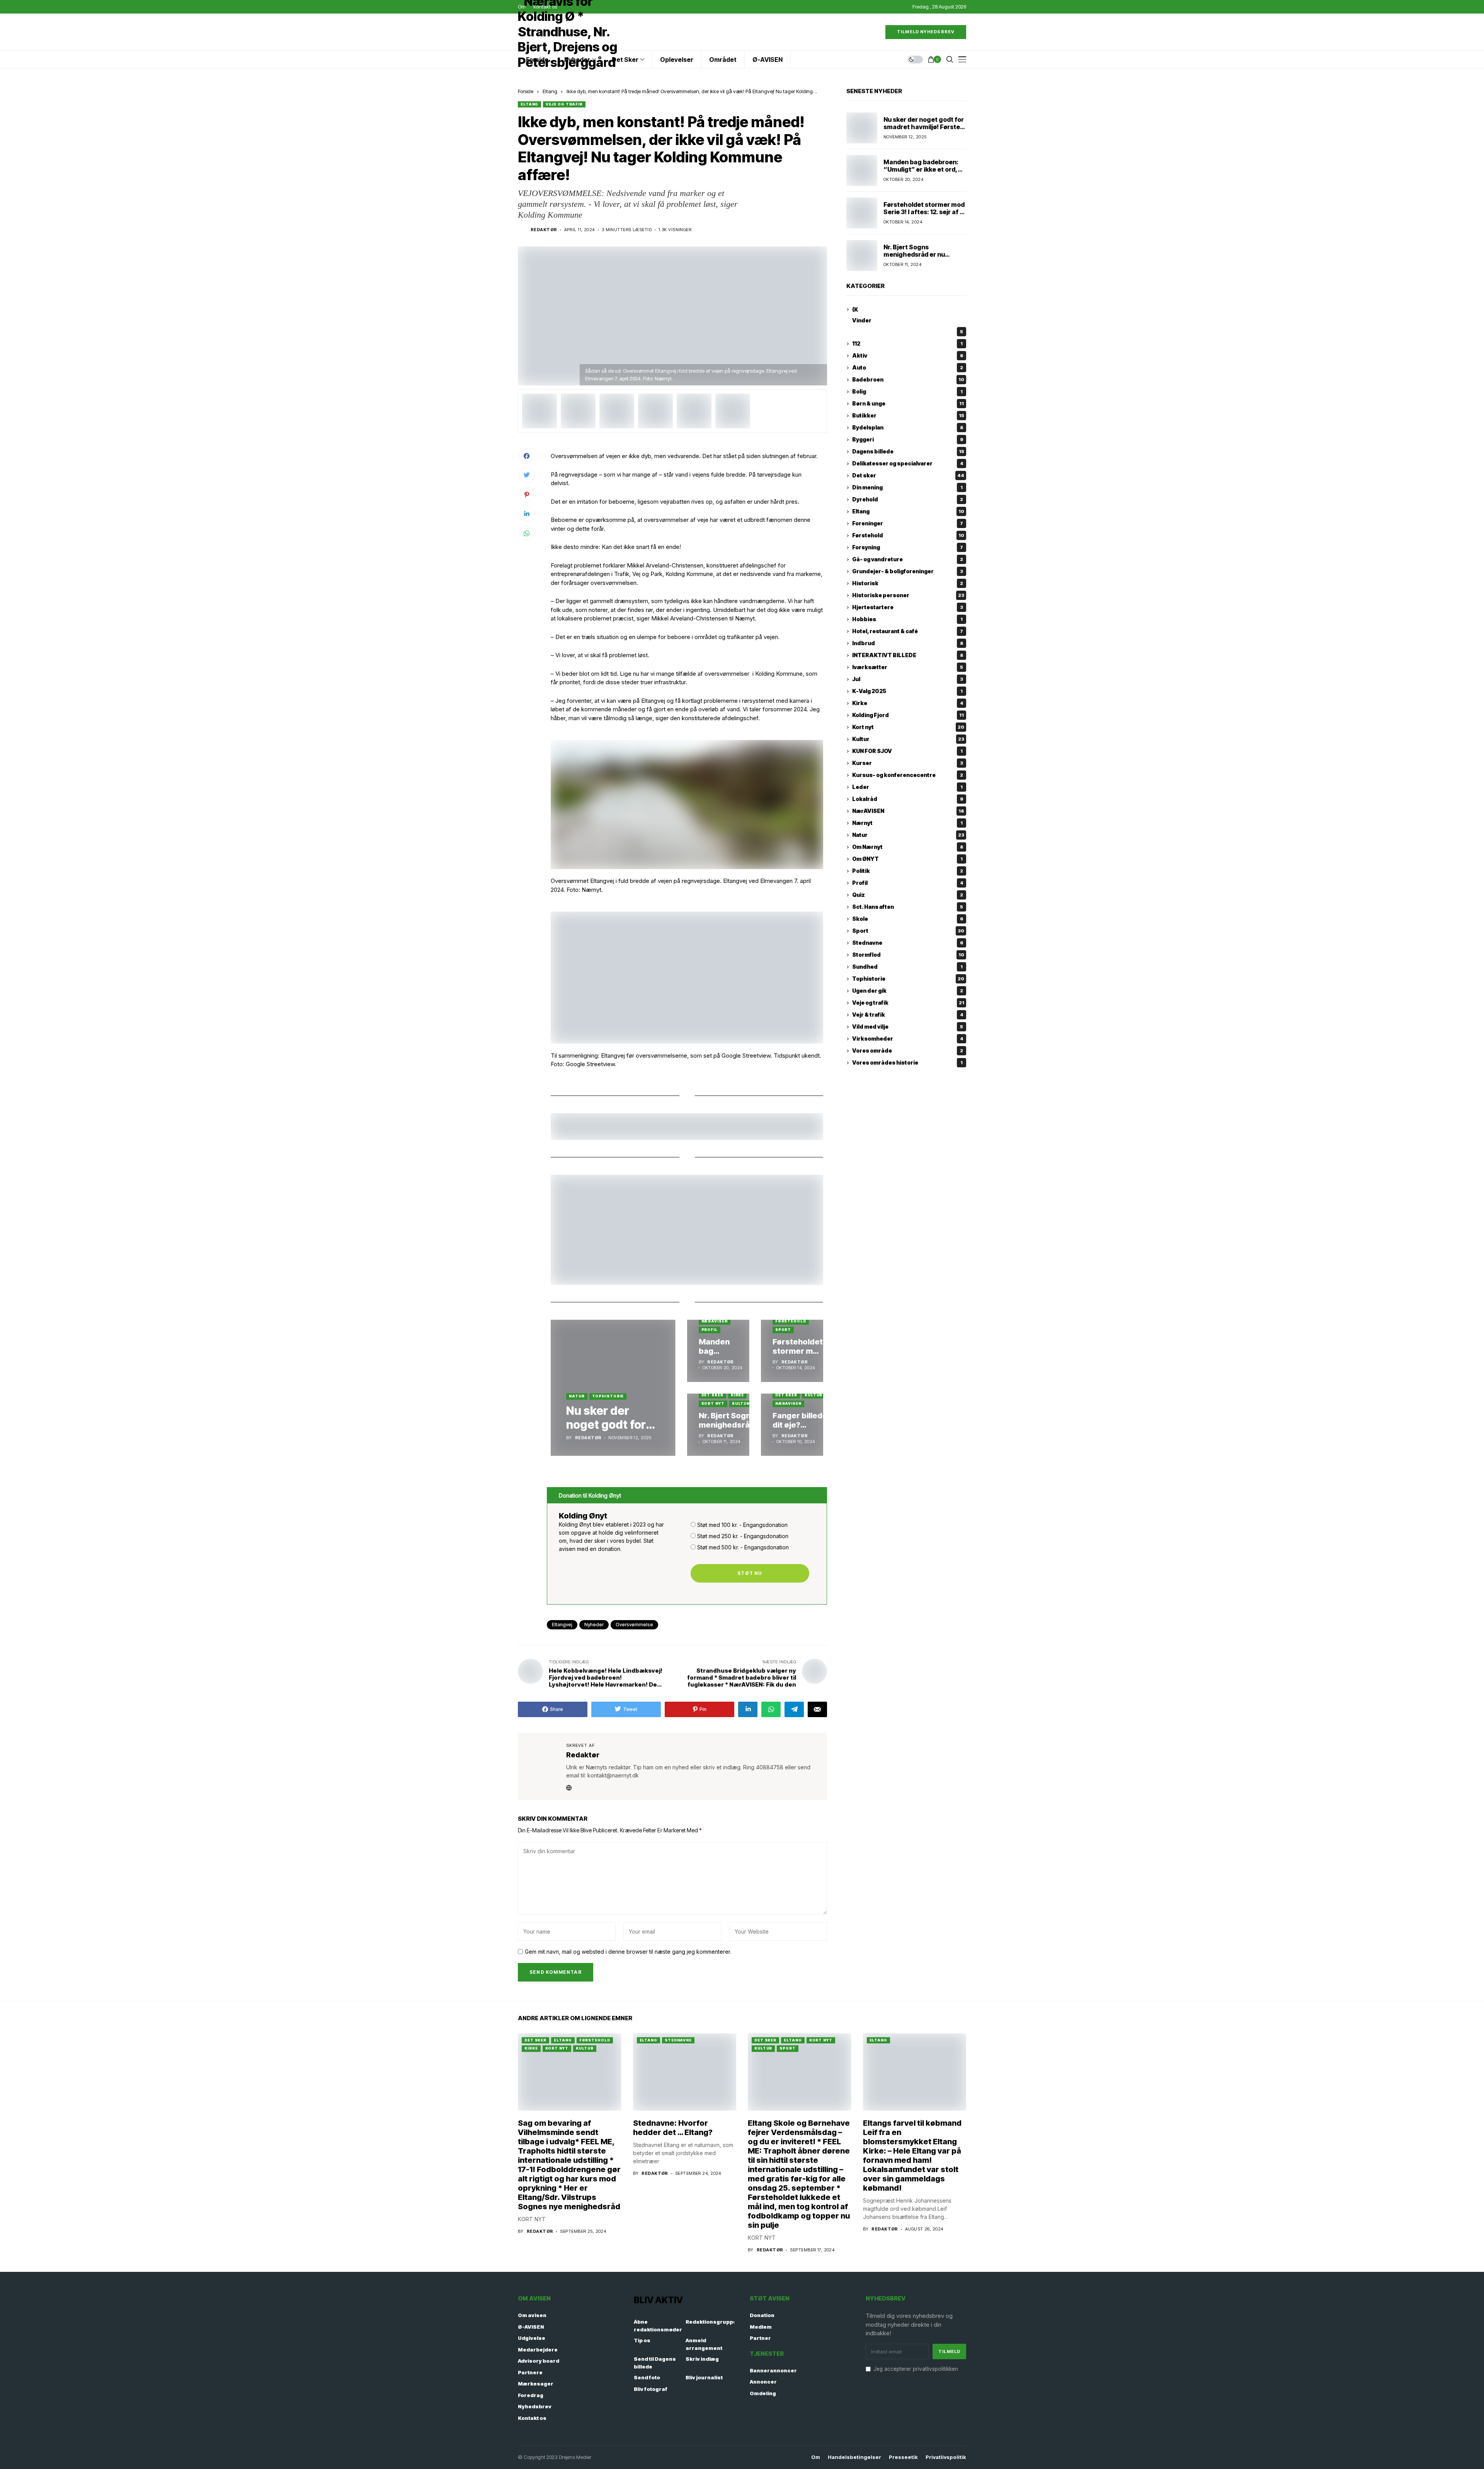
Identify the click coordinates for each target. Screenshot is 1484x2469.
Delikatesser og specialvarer (908, 464)
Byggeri (908, 440)
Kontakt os (532, 2418)
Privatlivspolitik (946, 2457)
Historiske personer (908, 596)
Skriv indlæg (702, 2359)
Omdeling (763, 2393)
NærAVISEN (715, 1321)
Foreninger (908, 524)
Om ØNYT (907, 859)
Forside (526, 91)
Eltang (550, 91)
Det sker (712, 1395)
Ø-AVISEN (531, 2327)
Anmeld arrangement (704, 2344)
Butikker (908, 416)
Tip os (642, 2340)
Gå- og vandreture (908, 560)
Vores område (908, 1051)
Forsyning (908, 548)
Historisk (908, 584)
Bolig (907, 392)
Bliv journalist (704, 2377)
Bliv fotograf (651, 2389)
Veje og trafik (564, 104)
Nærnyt (907, 823)
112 (907, 344)
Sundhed (907, 967)
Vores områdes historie (907, 1063)
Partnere (530, 2372)
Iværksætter (908, 667)
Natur (577, 1396)
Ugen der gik (908, 991)
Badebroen (908, 380)
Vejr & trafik (908, 1015)
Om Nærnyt (908, 847)
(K (855, 309)
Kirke (738, 1395)
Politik (908, 871)
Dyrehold (908, 500)
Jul (908, 679)
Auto (908, 368)
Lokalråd (908, 799)
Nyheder (594, 1625)
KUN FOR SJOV (907, 751)
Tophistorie (608, 1396)
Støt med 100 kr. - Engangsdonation (742, 1525)
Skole (908, 919)
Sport (783, 1330)
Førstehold (791, 1321)
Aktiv (908, 356)
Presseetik (903, 2457)
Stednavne (908, 943)
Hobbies (907, 619)
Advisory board (539, 2361)
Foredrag (531, 2395)
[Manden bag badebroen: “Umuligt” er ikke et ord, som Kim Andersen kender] (718, 1351)
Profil (710, 1330)
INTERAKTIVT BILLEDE (908, 655)
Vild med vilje (908, 1027)
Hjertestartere (908, 607)
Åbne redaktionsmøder (658, 2326)
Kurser (908, 763)
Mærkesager (536, 2384)
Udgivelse (532, 2338)
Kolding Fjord (908, 715)
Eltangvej (562, 1625)
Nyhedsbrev (535, 2406)
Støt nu (750, 1573)
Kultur (741, 1403)
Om (816, 2457)
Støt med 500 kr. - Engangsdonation (743, 1547)
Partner (760, 2338)
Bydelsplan (908, 428)
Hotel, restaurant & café (908, 631)
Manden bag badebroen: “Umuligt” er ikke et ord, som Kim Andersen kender (924, 169)
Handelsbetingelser (854, 2457)
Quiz (908, 895)
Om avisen (532, 2315)
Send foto (647, 2377)
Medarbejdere (538, 2350)
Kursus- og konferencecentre (908, 775)
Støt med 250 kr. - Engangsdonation (743, 1536)
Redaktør (544, 230)
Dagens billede (908, 452)
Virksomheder (908, 1039)
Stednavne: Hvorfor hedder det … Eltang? (673, 2128)
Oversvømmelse (634, 1625)
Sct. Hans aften (908, 907)
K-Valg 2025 (907, 691)
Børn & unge (908, 404)
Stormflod (908, 955)
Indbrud (908, 643)
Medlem (761, 2327)
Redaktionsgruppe (711, 2322)
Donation (762, 2315)
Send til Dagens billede (655, 2363)
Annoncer (763, 2382)
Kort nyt (713, 1403)
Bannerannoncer (773, 2370)
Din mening (907, 488)
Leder (907, 787)
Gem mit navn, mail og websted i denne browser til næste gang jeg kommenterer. (628, 1952)
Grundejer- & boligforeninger (908, 572)
